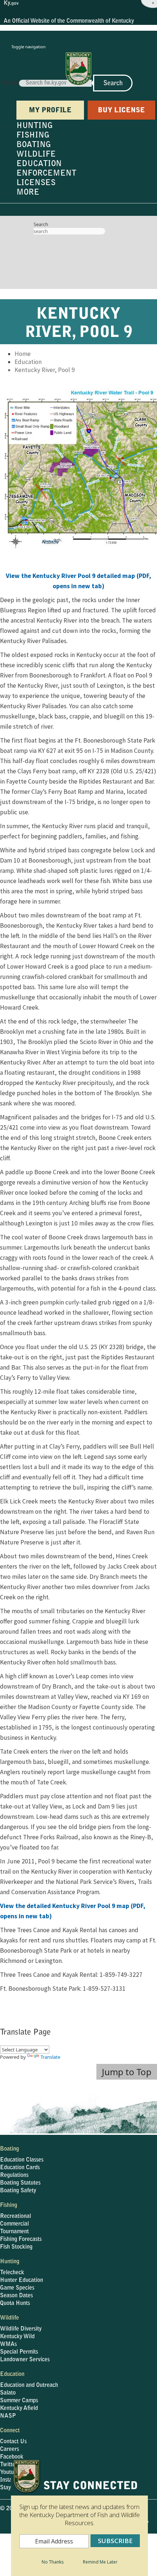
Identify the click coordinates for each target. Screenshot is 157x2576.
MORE (28, 193)
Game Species (17, 2288)
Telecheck (12, 2273)
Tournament (14, 2232)
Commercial (14, 2224)
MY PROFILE (50, 111)
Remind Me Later (100, 2562)
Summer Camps (19, 2401)
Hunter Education (22, 2280)
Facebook (12, 2457)
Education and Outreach (29, 2385)
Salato (8, 2393)
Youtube (10, 2472)
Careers (9, 2449)
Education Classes (22, 2160)
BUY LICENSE (121, 111)
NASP (8, 2416)
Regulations (14, 2175)
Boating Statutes (20, 2183)
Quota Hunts (15, 2303)
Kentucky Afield (19, 2408)
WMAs (8, 2344)
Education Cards (20, 2168)
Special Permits (19, 2352)
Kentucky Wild (17, 2337)
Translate (50, 2057)
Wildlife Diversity (21, 2329)
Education (28, 362)
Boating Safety (18, 2191)
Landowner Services (25, 2360)
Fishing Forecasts (21, 2239)
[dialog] (79, 2517)
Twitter (9, 2465)
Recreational (16, 2216)
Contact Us (13, 2442)
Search (10, 83)
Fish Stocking (16, 2247)
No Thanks (53, 2562)
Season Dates (16, 2296)
